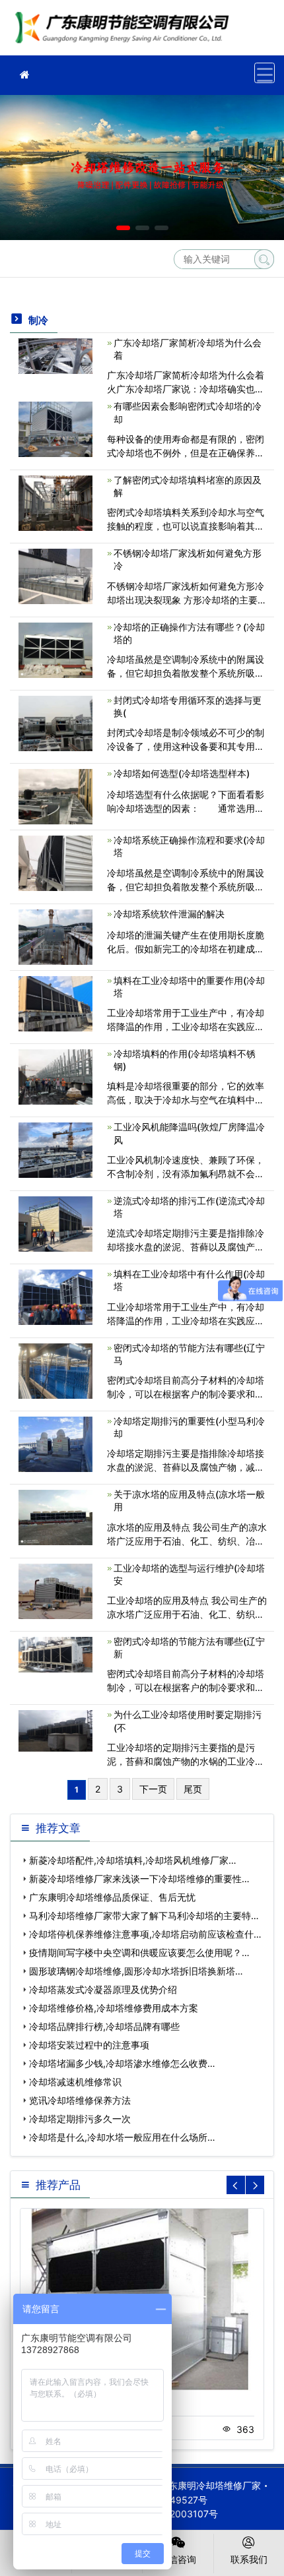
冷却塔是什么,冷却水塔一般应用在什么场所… (122, 2137)
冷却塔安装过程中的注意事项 (89, 2045)
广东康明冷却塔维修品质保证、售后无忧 (112, 1897)
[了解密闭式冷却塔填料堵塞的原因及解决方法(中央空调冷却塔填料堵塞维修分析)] (55, 502)
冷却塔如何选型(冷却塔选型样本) (182, 773)
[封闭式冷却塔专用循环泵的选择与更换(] (55, 722)
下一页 (153, 1789)
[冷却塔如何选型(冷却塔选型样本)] (55, 796)
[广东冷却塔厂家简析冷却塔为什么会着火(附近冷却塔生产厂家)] (55, 355)
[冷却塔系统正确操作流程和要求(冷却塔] (55, 862)
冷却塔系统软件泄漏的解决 (169, 914)
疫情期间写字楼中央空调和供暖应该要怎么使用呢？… (139, 1952)
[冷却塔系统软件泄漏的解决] (55, 935)
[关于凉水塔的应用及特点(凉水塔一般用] (55, 1517)
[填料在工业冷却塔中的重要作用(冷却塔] (55, 1002)
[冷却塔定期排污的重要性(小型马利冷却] (55, 1443)
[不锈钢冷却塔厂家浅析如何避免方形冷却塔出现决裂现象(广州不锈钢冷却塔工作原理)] (55, 575)
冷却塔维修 (125, 32)
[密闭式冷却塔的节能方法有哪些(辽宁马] (55, 1369)
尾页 (193, 1789)
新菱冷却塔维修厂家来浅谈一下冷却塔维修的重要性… (139, 1879)
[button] (123, 228)
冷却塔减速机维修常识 (75, 2082)
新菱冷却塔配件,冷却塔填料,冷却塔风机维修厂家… (133, 1860)
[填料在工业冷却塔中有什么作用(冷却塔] (55, 1296)
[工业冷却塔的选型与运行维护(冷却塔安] (55, 1590)
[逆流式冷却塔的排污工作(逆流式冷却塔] (55, 1223)
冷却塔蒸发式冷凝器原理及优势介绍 (103, 1989)
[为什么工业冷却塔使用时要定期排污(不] (55, 1730)
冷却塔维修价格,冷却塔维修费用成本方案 (114, 2008)
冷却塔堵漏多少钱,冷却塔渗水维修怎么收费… (122, 2063)
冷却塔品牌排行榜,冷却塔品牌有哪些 (104, 2026)
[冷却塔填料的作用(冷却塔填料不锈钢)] (55, 1076)
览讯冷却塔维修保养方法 (80, 2100)
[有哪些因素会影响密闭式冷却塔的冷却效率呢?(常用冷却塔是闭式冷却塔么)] (55, 428)
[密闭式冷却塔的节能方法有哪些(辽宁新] (55, 1654)
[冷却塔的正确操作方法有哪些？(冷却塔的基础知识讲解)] (55, 649)
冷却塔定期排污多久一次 (80, 2119)
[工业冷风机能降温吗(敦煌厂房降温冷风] (55, 1149)
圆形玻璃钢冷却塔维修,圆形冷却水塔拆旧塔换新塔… (136, 1971)
